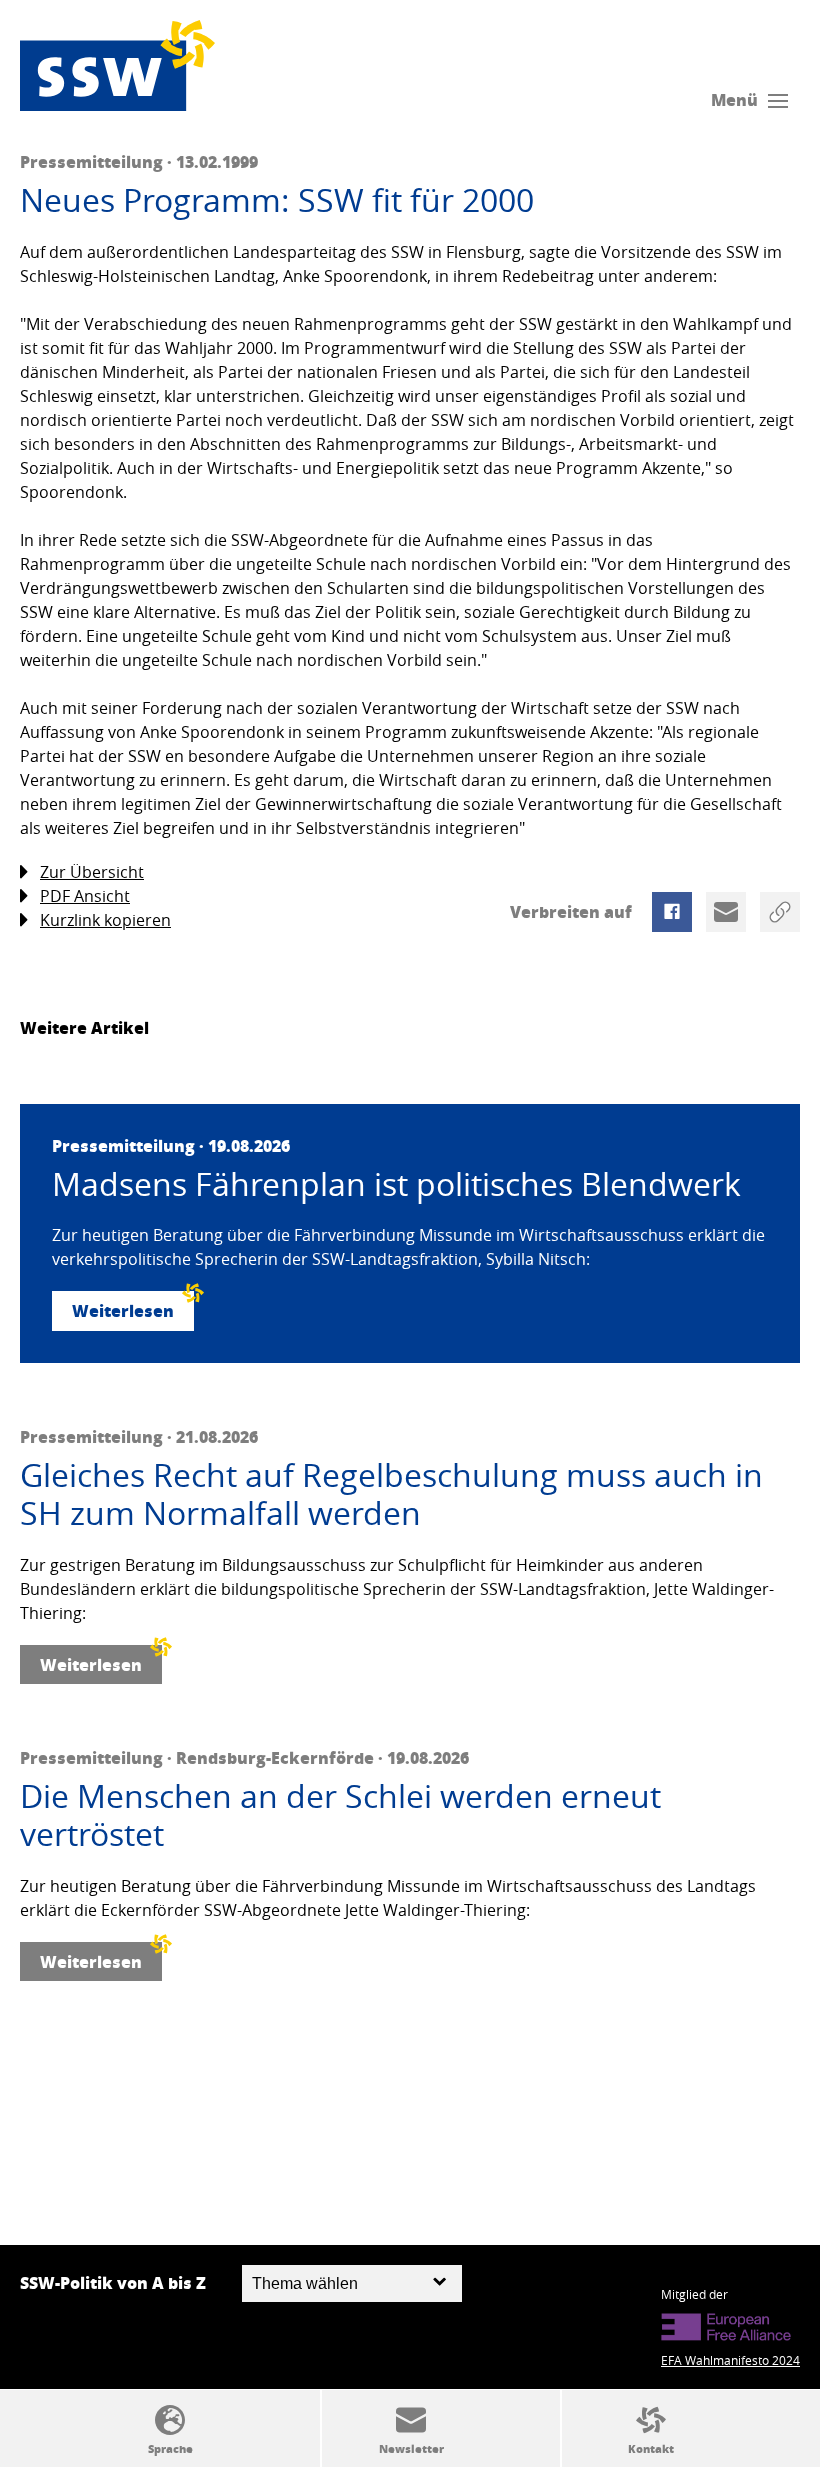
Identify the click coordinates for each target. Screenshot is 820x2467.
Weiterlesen (123, 1310)
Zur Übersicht (92, 872)
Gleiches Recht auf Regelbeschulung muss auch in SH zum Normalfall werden (391, 1494)
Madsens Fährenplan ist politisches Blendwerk (396, 1184)
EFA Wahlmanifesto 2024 (730, 2360)
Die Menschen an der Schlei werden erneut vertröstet (340, 1815)
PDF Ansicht (85, 896)
